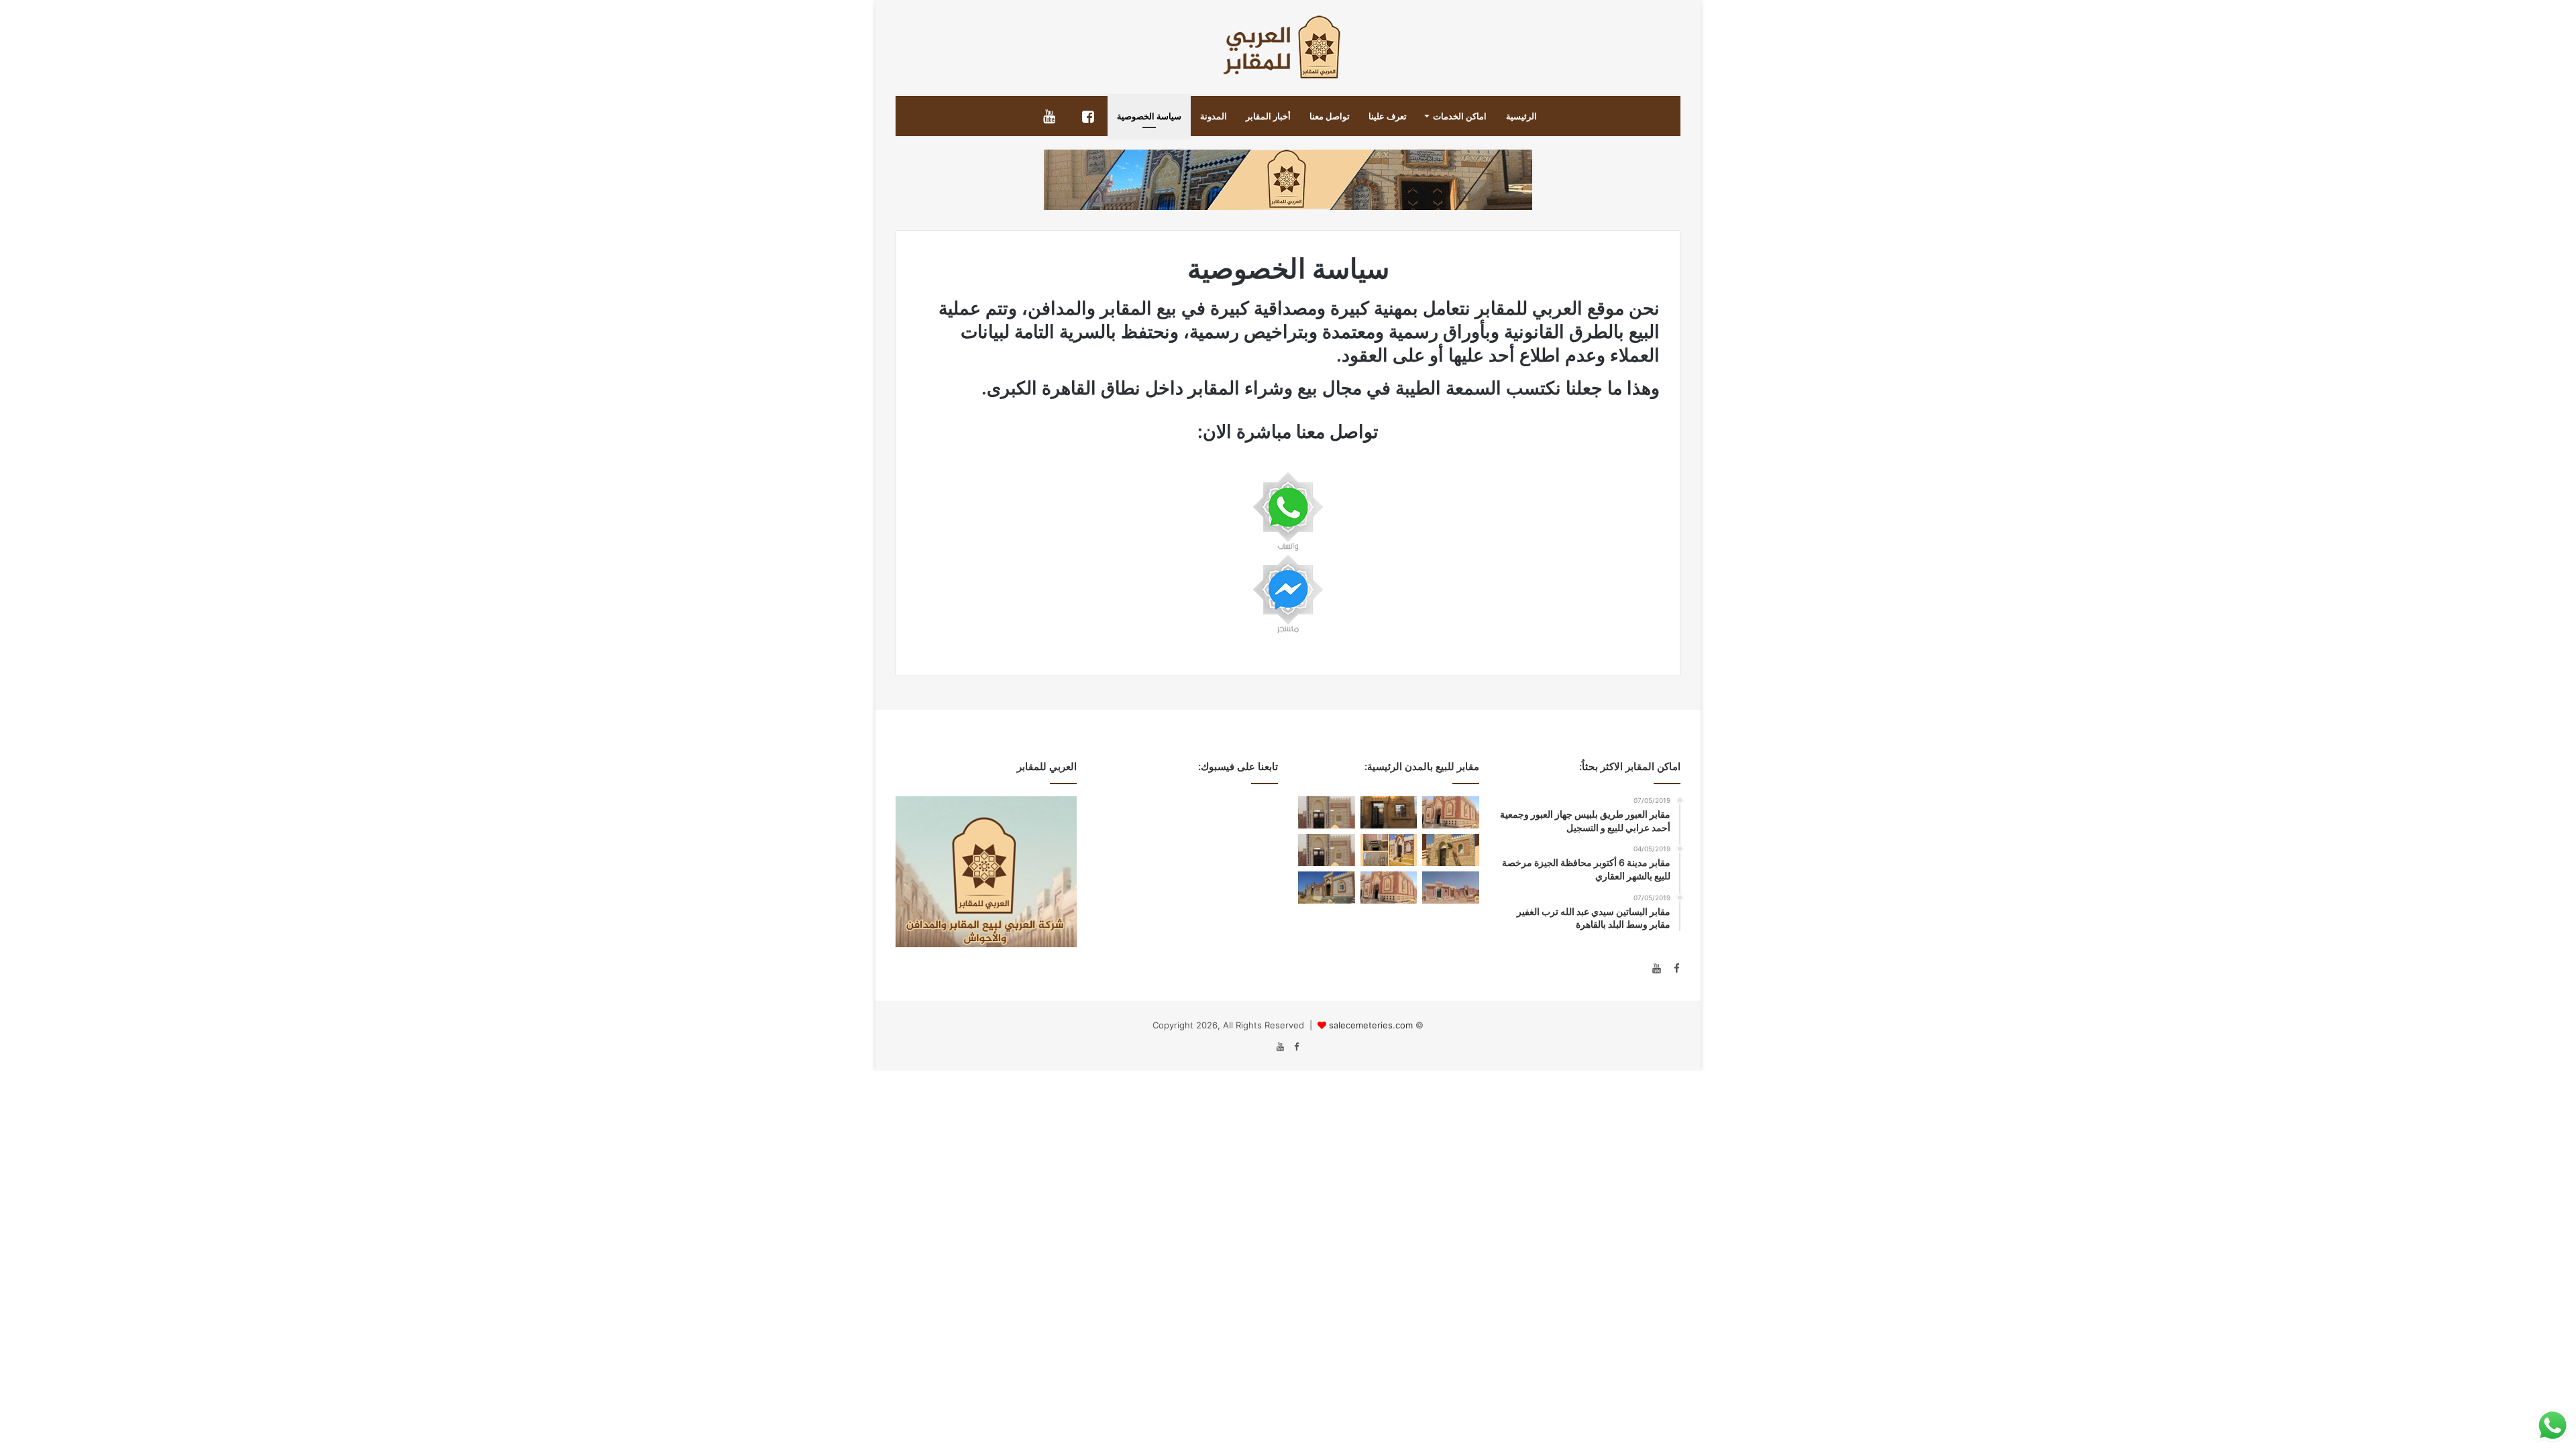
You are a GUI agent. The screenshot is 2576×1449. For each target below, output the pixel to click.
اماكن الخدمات (1460, 116)
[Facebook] (1672, 969)
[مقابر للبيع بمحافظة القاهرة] (1389, 850)
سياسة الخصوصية (1149, 116)
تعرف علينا (1388, 116)
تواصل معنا (1330, 116)
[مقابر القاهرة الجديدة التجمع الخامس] (1451, 850)
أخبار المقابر (1268, 116)
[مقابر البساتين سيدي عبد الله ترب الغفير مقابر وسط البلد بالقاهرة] (1451, 812)
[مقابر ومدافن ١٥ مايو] (1451, 888)
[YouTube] (1656, 969)
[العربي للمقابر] (1288, 47)
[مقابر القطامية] (1327, 812)
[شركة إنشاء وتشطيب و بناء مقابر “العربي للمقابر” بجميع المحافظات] (1389, 812)
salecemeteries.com (1371, 1025)
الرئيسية (1521, 116)
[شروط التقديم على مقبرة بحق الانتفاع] (1389, 888)
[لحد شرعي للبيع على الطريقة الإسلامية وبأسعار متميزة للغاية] (1327, 888)
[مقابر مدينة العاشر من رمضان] (1327, 850)
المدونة (1214, 116)
